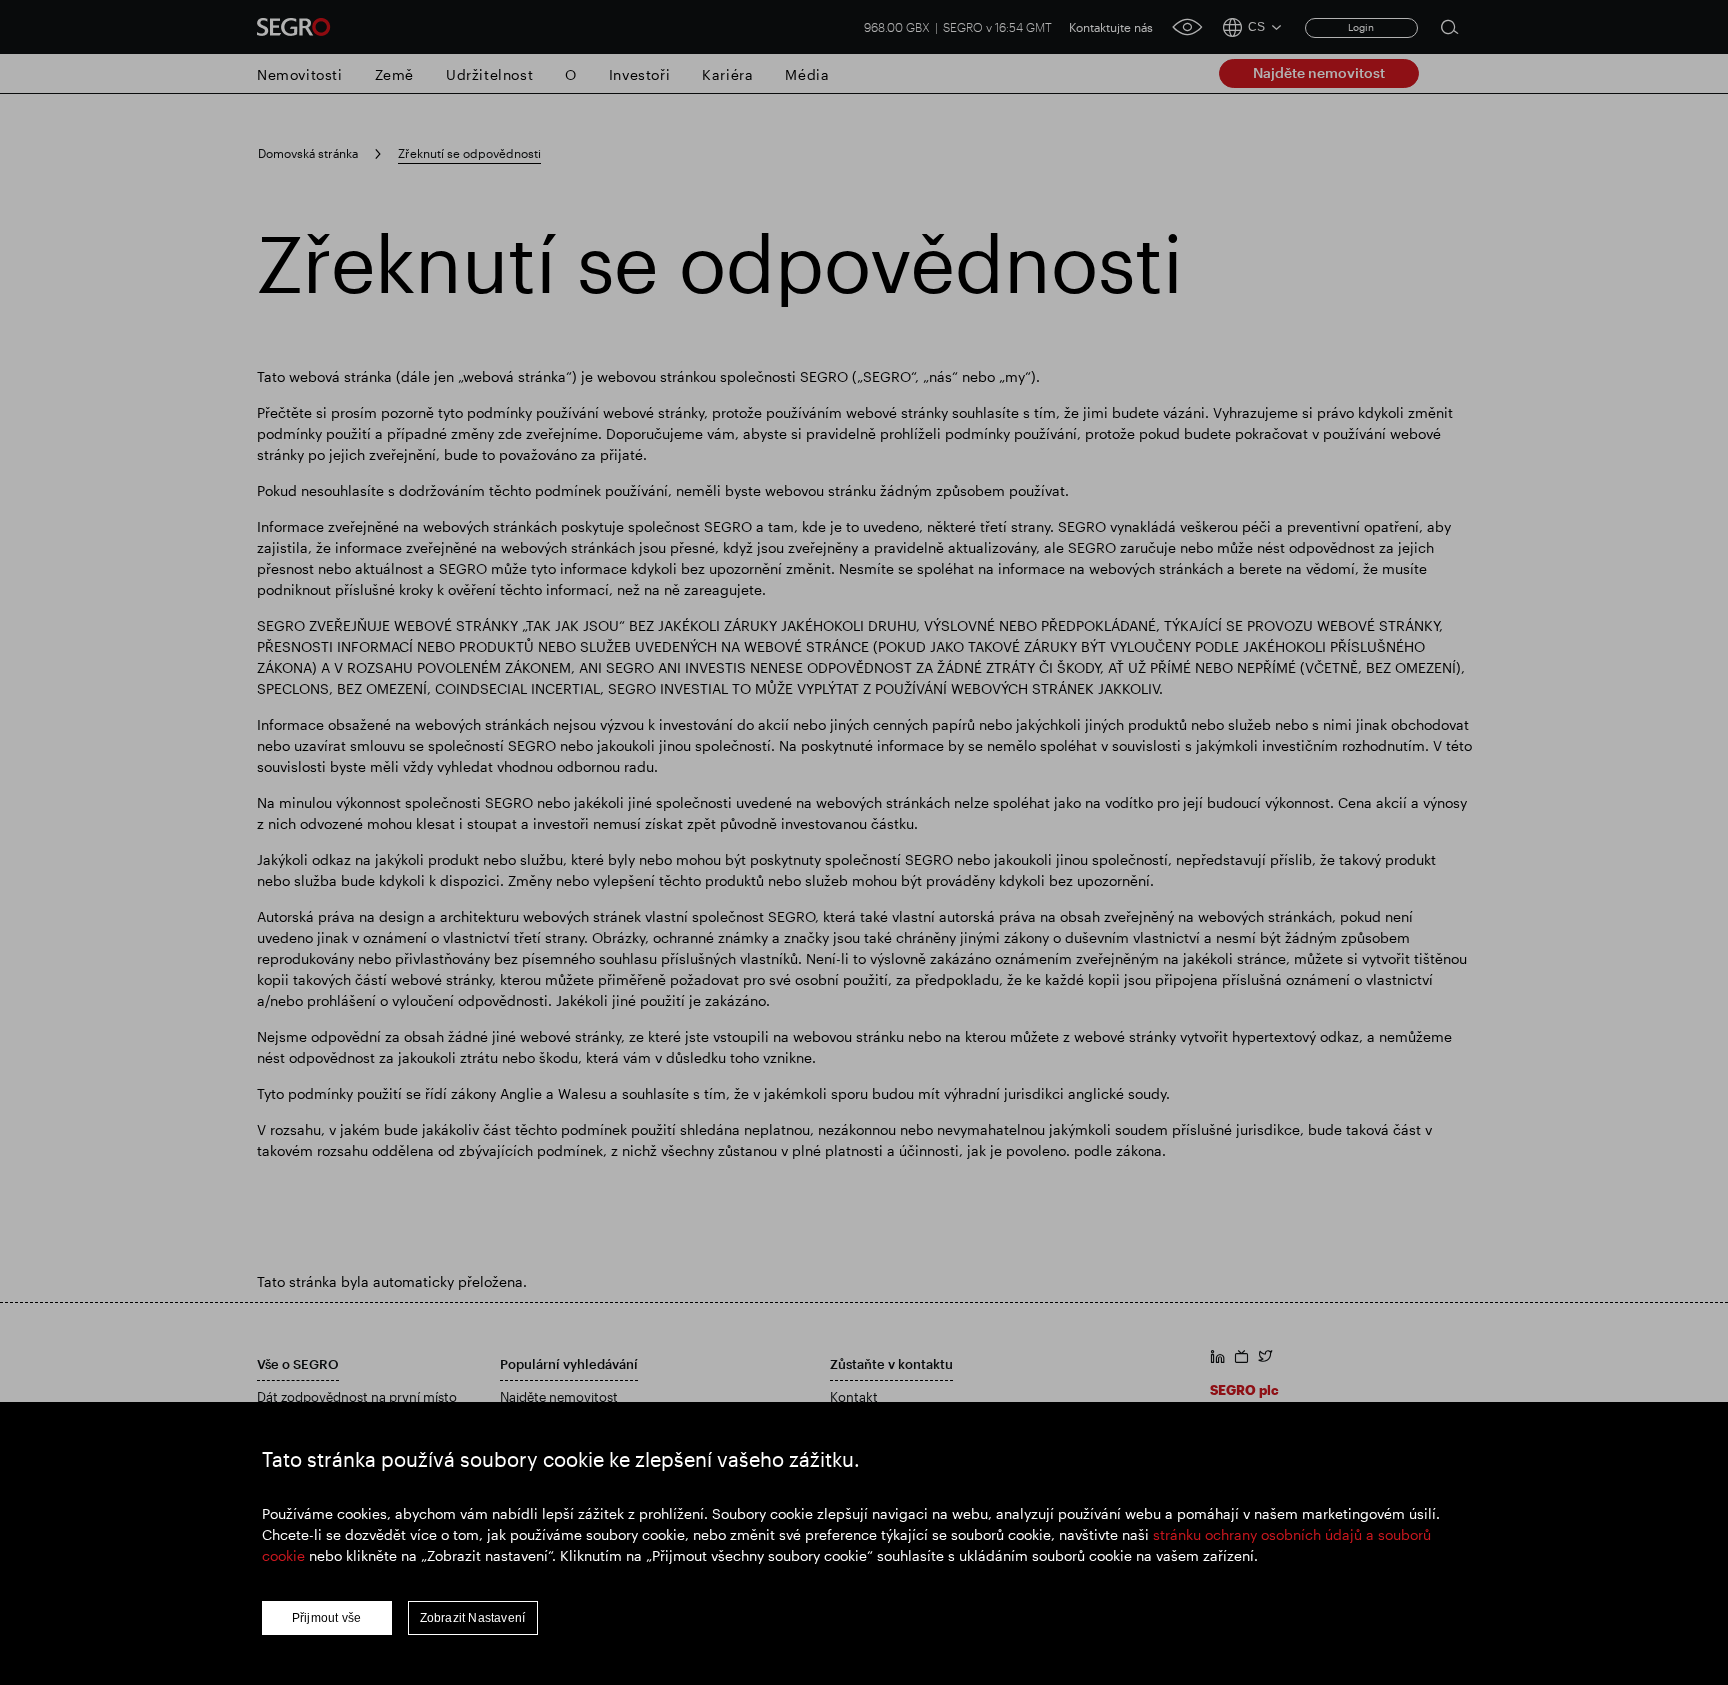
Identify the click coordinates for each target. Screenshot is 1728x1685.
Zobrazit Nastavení (473, 1618)
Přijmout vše (326, 1618)
